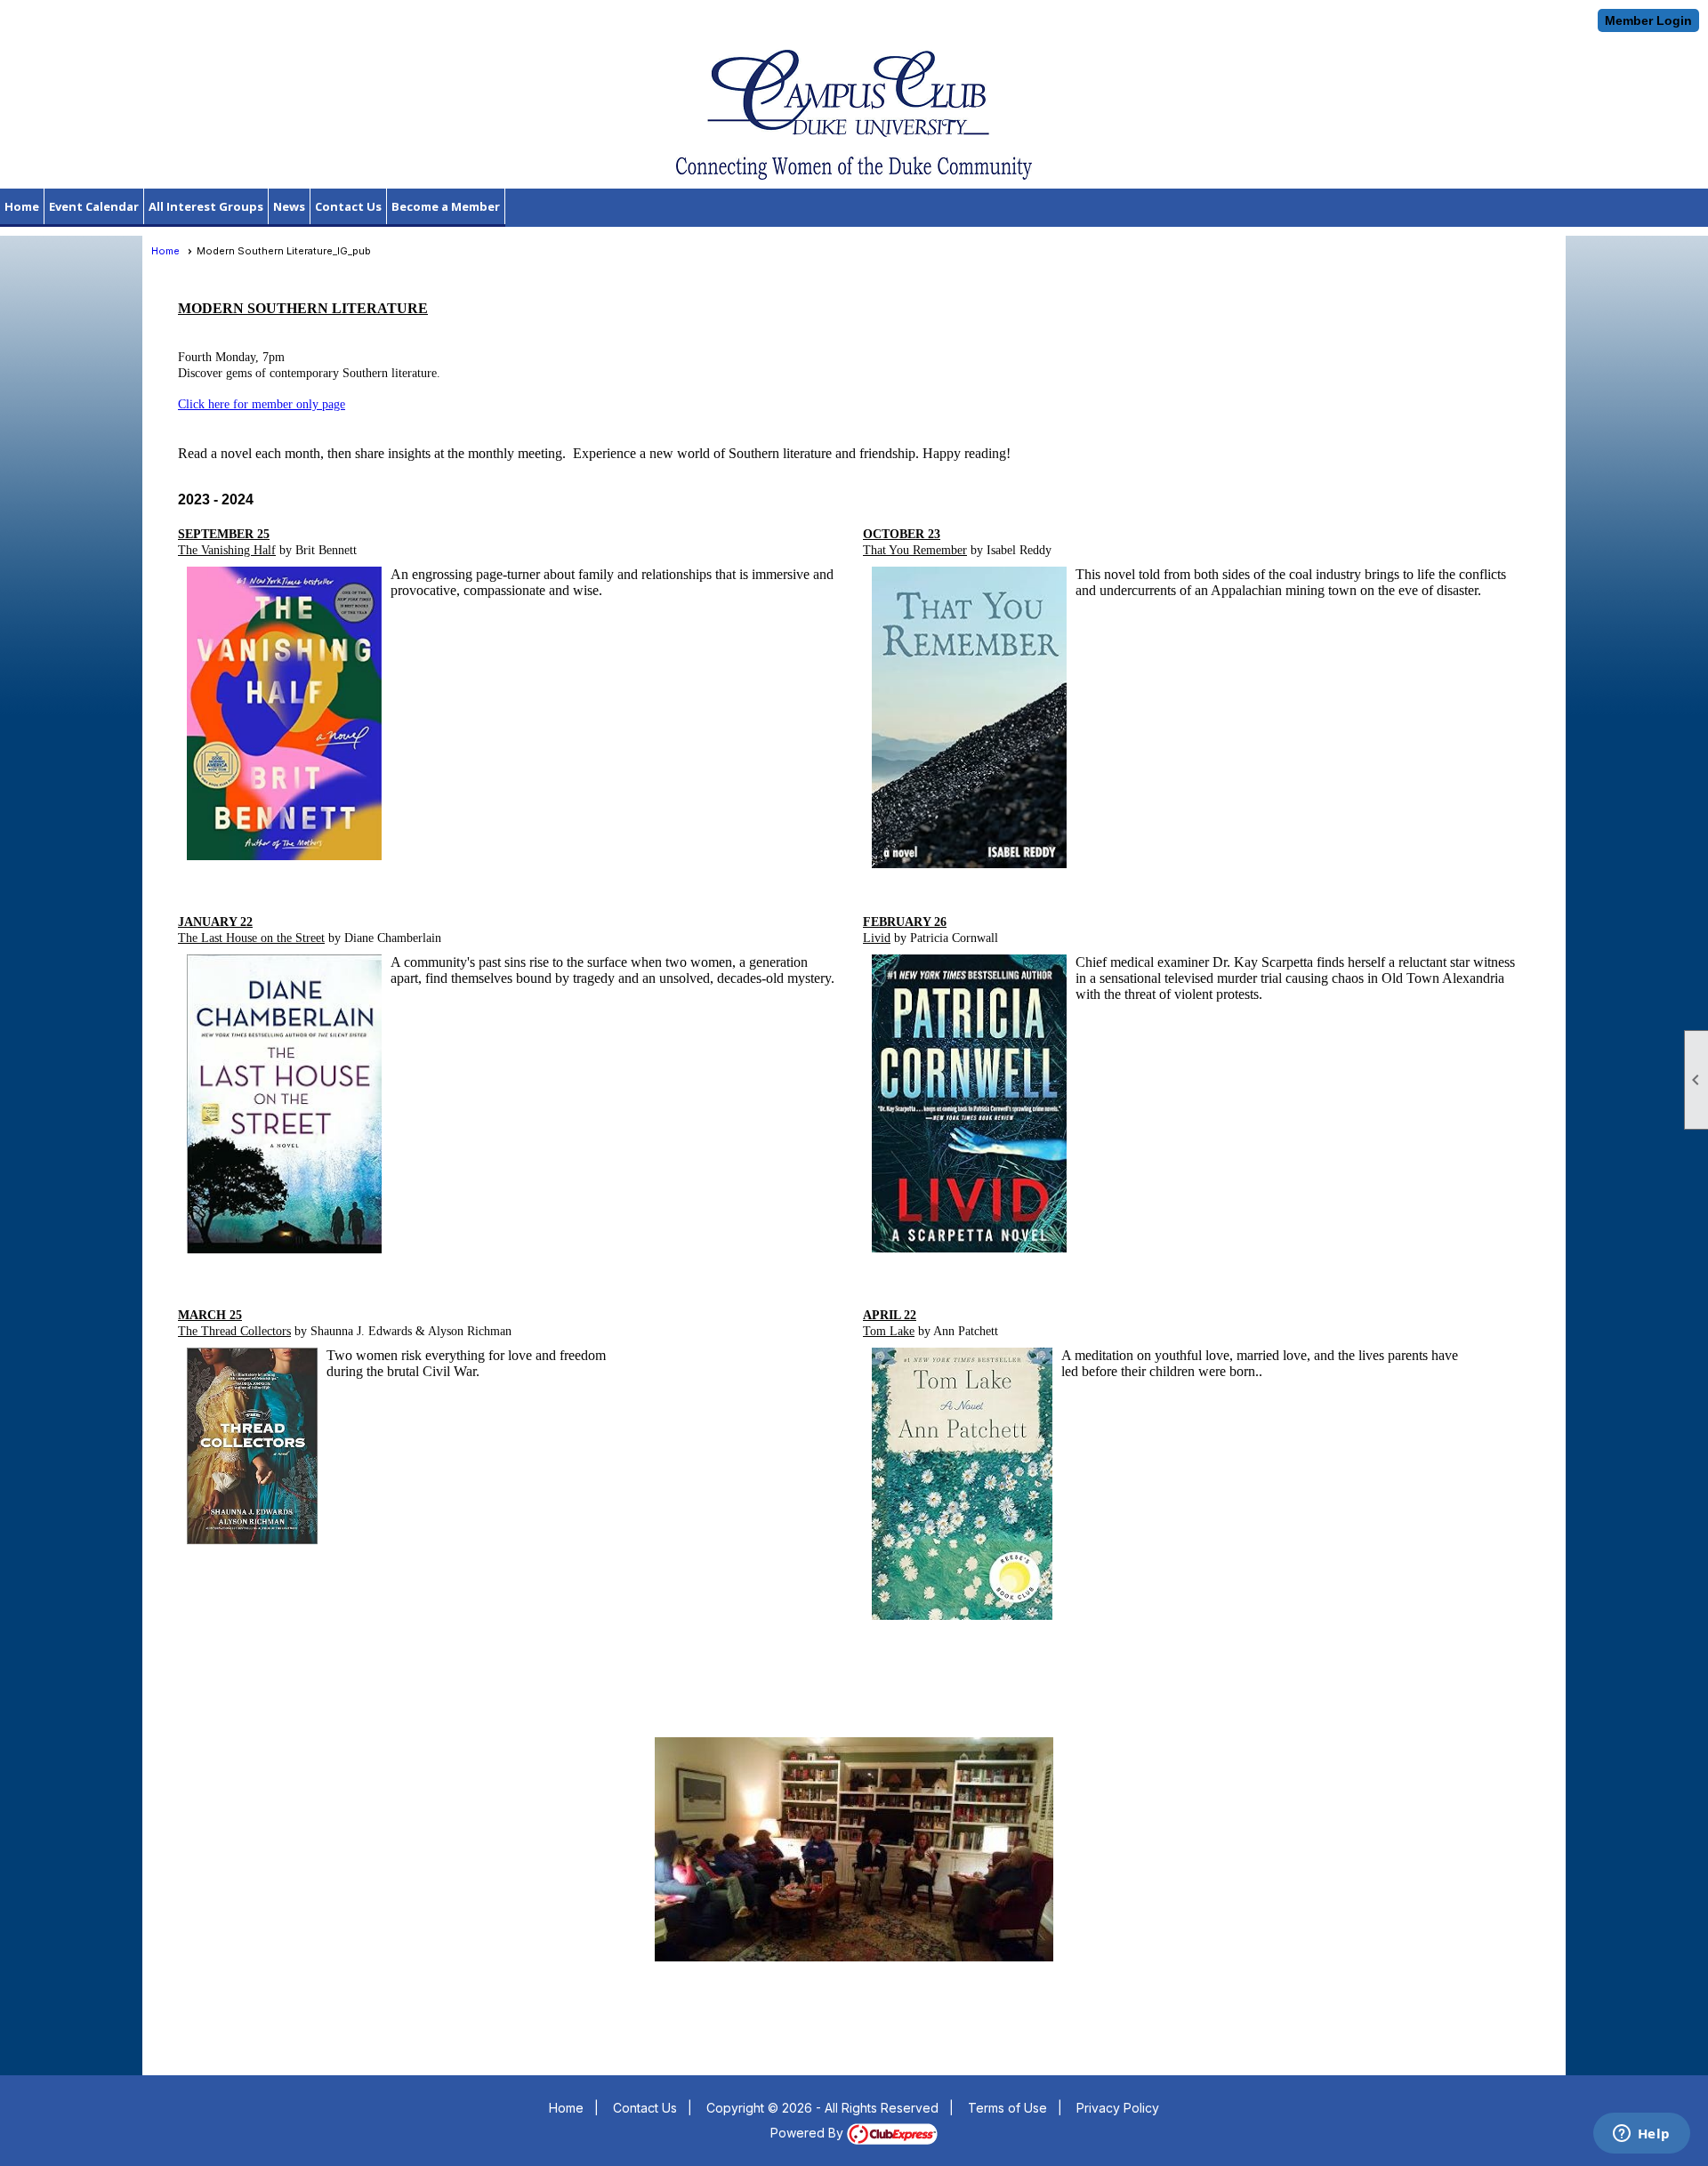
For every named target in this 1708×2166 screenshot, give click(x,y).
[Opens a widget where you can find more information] (1641, 2135)
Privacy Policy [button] (1118, 2108)
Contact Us (348, 206)
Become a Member (446, 206)
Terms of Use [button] (1007, 2108)
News (289, 206)
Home (22, 206)
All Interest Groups (206, 206)
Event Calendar (94, 206)
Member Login (1648, 20)
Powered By (809, 2133)
